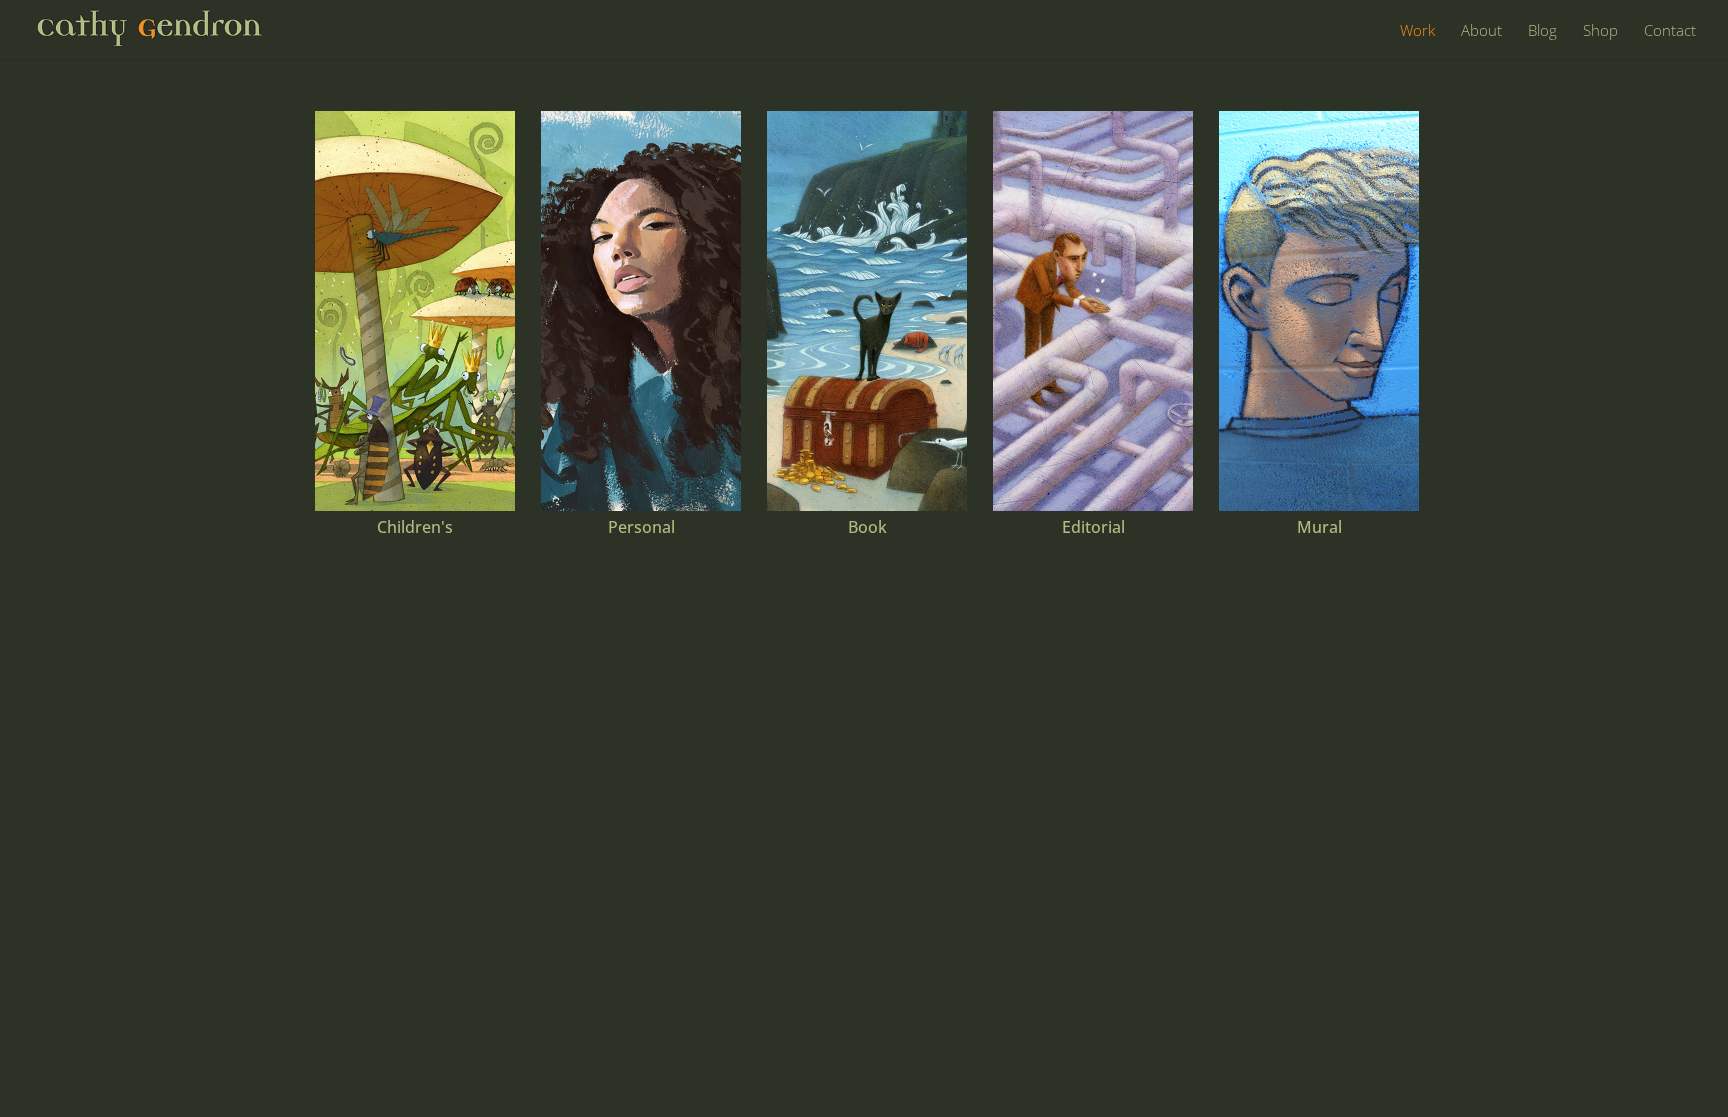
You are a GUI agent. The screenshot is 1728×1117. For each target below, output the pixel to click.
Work (1417, 31)
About (1481, 31)
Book (867, 527)
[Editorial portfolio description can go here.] (1093, 311)
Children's (415, 527)
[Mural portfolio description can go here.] (1319, 311)
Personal (641, 527)
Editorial (1093, 527)
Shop (1600, 31)
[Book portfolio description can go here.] (867, 311)
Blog (1542, 31)
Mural (1319, 527)
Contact (1670, 31)
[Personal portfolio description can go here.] (641, 311)
